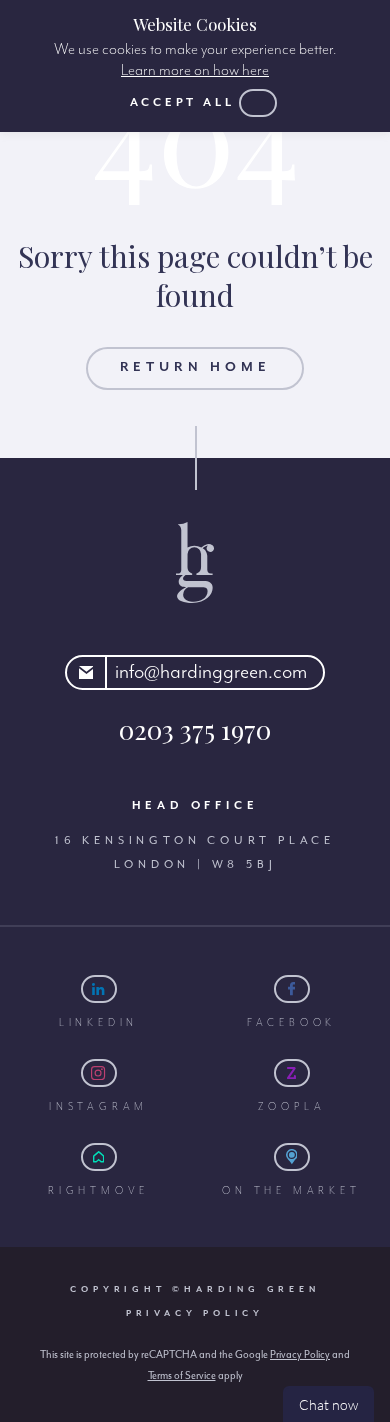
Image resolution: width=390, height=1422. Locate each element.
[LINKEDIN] (99, 989)
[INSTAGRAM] (99, 1073)
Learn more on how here (195, 71)
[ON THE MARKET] (292, 1157)
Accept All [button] (182, 102)
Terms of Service (182, 1375)
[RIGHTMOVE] (99, 1157)
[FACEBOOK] (292, 989)
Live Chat (328, 1404)
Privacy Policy (195, 1313)
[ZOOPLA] (292, 1073)
